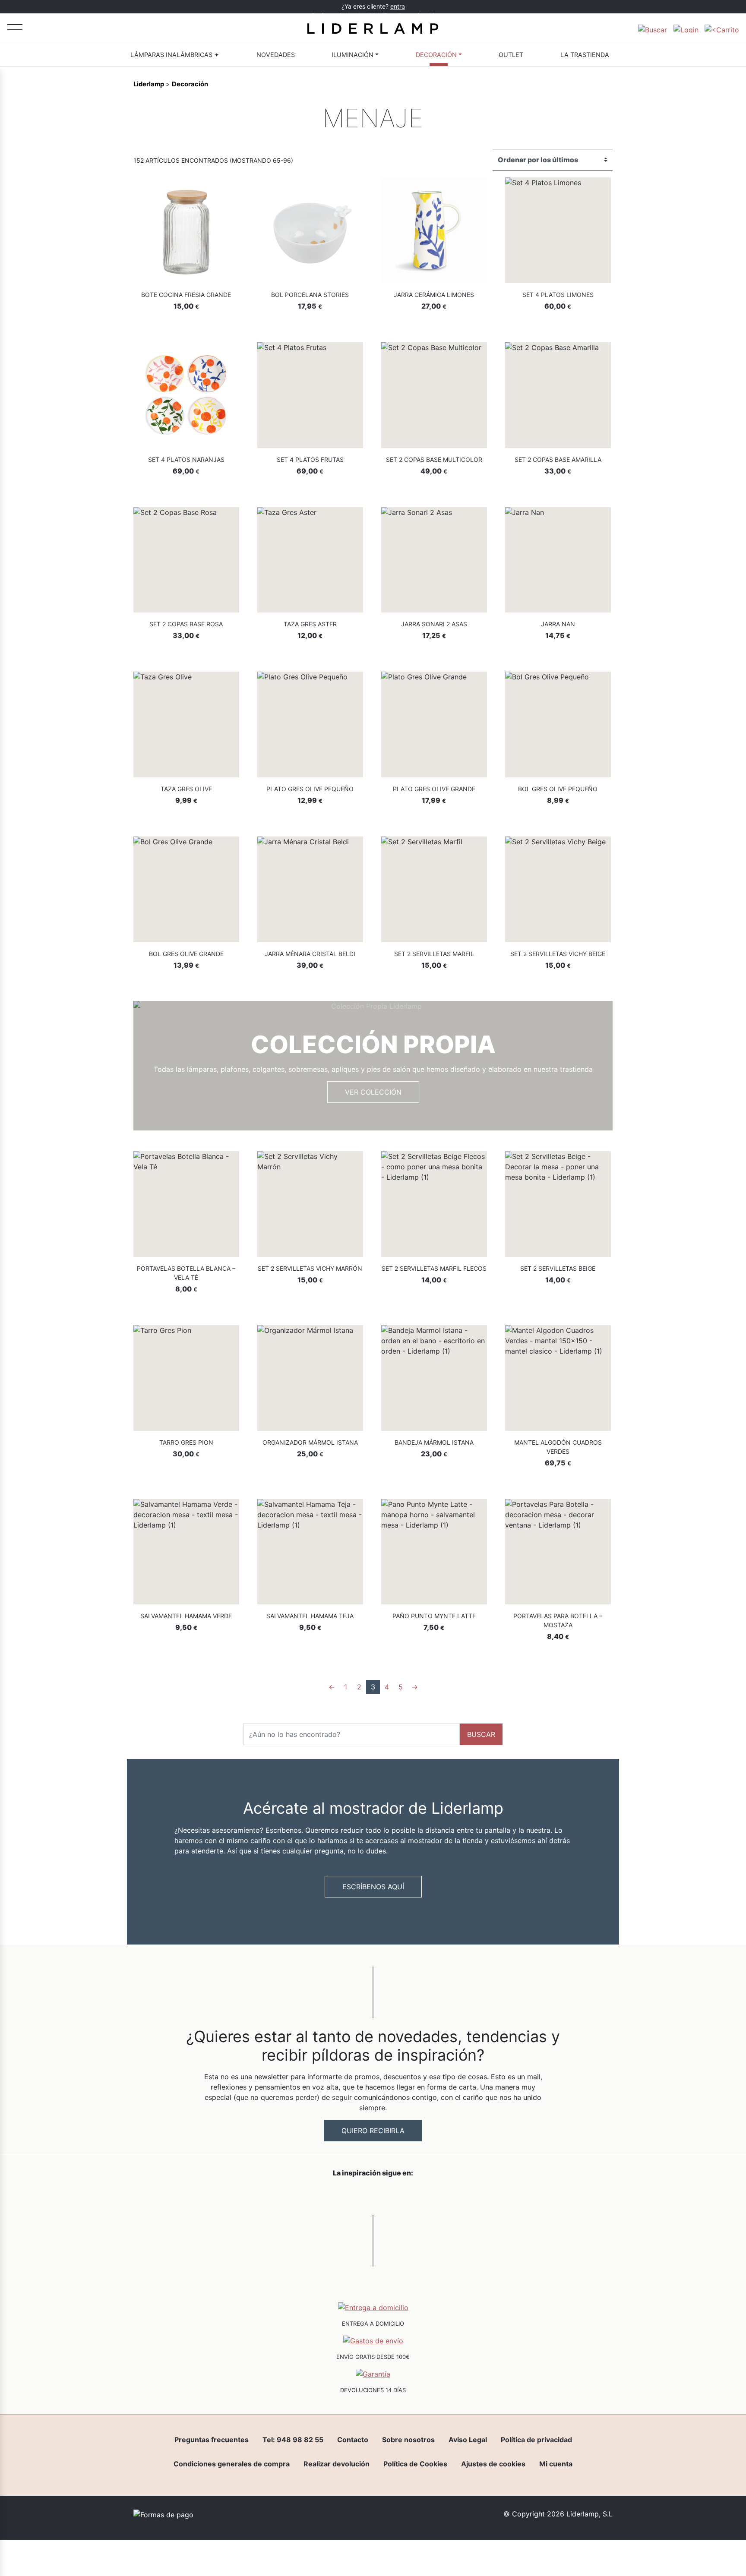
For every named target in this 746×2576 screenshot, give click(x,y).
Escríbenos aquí (373, 1887)
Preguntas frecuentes (212, 2440)
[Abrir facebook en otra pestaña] (325, 2195)
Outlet (511, 55)
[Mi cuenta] (686, 28)
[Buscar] (653, 28)
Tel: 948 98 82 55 (293, 2440)
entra (398, 6)
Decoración (436, 55)
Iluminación (352, 55)
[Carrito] (722, 28)
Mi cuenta (556, 2464)
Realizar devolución (337, 2464)
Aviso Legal (468, 2440)
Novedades (276, 55)
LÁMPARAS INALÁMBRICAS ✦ (175, 55)
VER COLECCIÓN (373, 1092)
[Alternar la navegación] (15, 27)
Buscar (481, 1734)
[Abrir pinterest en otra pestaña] (421, 2195)
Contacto (353, 2440)
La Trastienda (585, 55)
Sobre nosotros (408, 2440)
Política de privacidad (536, 2440)
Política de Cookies (415, 2464)
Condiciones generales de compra (232, 2464)
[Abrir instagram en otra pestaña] (373, 2195)
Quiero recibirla (373, 2131)
